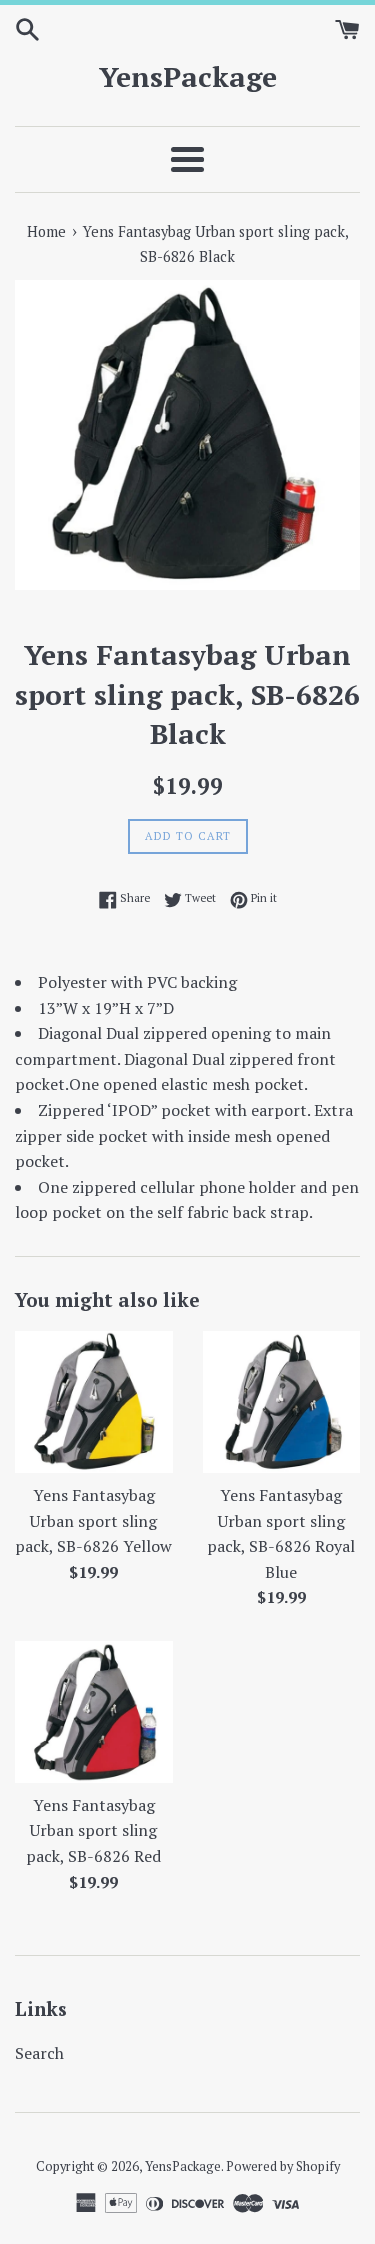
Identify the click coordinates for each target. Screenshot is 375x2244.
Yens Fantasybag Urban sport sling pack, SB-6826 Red (93, 1830)
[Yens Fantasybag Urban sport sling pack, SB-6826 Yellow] (94, 1402)
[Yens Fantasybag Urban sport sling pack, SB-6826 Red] (94, 1712)
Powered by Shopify (283, 2166)
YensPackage (188, 76)
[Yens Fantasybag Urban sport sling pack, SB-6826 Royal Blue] (282, 1402)
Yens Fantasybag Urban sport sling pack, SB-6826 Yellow (93, 1520)
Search (39, 2053)
